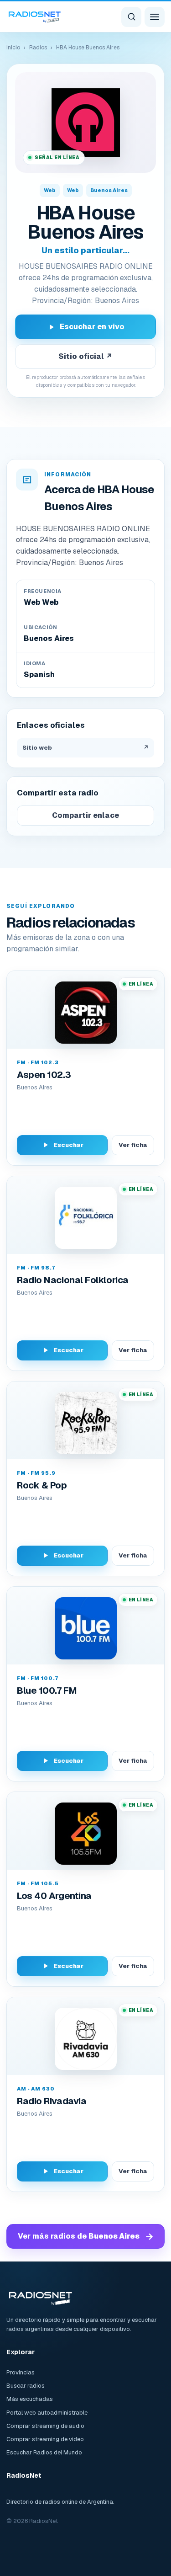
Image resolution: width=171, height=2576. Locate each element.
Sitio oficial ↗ (85, 356)
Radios (38, 48)
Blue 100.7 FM (47, 1691)
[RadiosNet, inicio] (35, 16)
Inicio (13, 48)
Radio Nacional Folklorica (73, 1280)
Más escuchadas (30, 2399)
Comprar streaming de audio (45, 2426)
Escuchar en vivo (92, 327)
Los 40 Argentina (54, 1896)
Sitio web (85, 748)
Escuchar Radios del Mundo (44, 2452)
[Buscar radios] (131, 17)
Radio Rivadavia (52, 2101)
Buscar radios (26, 2386)
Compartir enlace (85, 815)
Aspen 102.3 (44, 1075)
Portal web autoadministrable (47, 2413)
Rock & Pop (42, 1485)
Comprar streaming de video (45, 2439)
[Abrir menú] (155, 17)
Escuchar (69, 1145)
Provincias (21, 2372)
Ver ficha (133, 1145)
